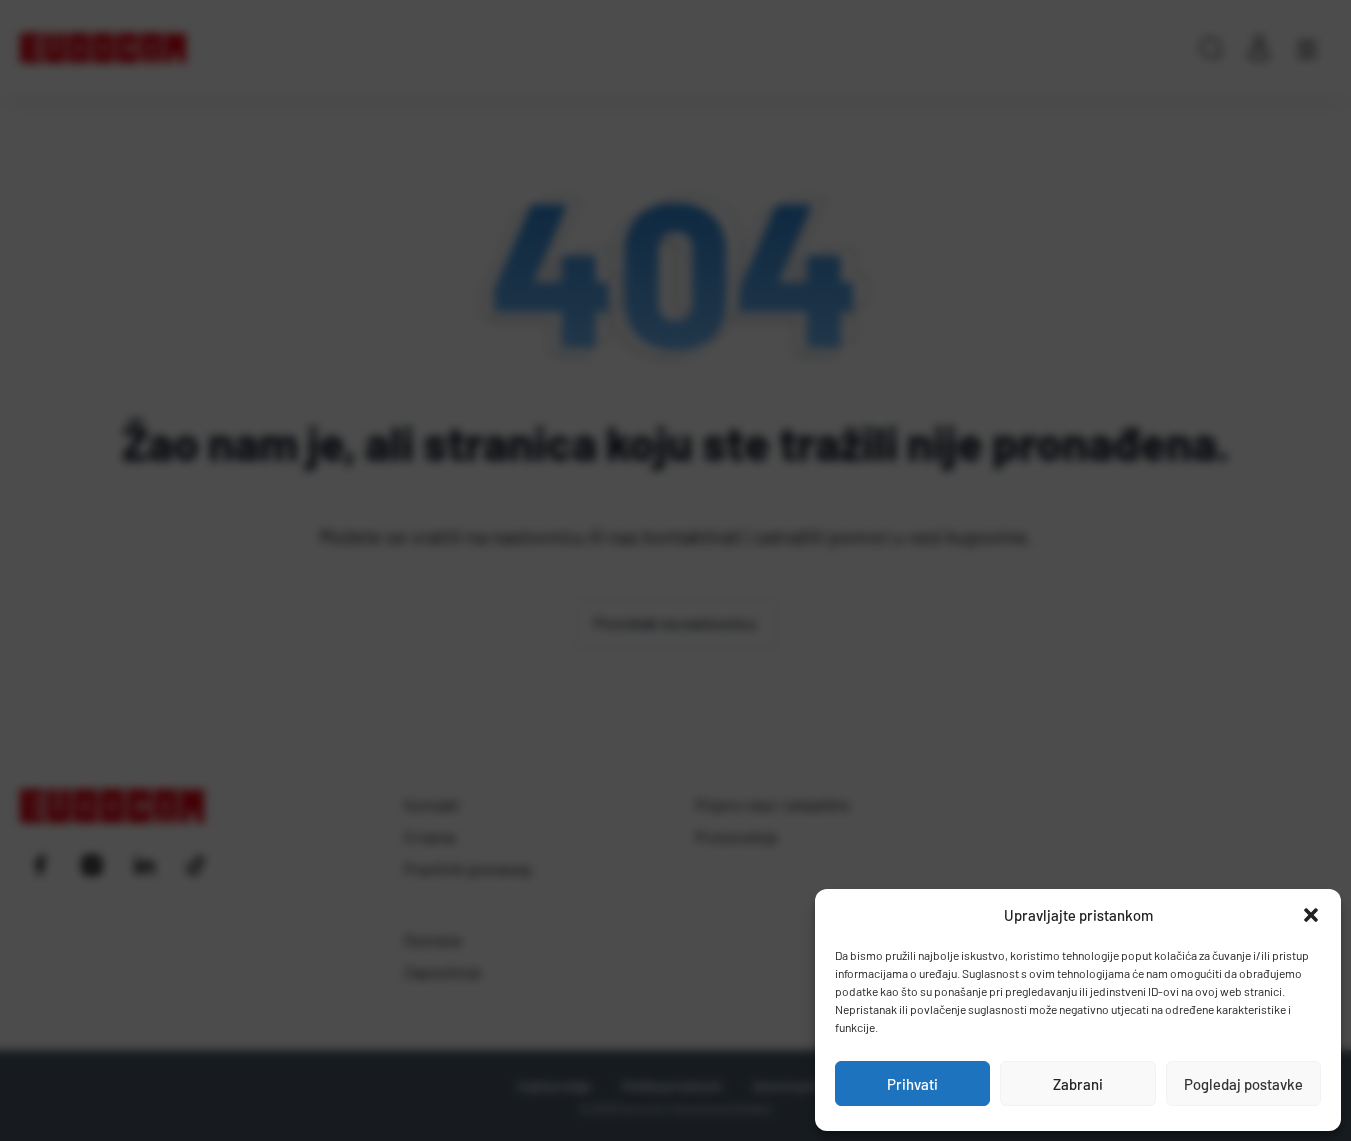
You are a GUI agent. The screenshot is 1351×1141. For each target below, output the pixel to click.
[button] (1311, 915)
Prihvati (912, 1084)
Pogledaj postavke (1243, 1084)
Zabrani (1078, 1084)
